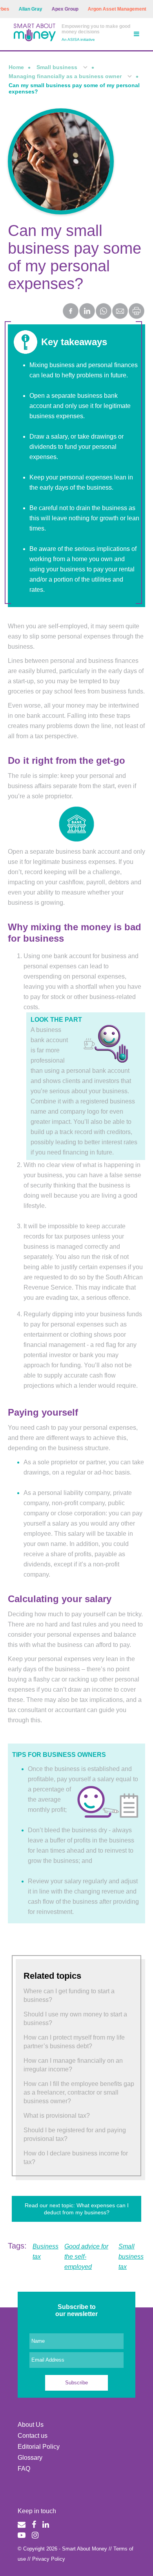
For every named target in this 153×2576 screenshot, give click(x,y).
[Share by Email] (120, 312)
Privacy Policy (49, 2559)
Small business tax (131, 2257)
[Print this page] (137, 317)
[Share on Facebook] (71, 312)
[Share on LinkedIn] (87, 312)
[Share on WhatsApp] (104, 312)
